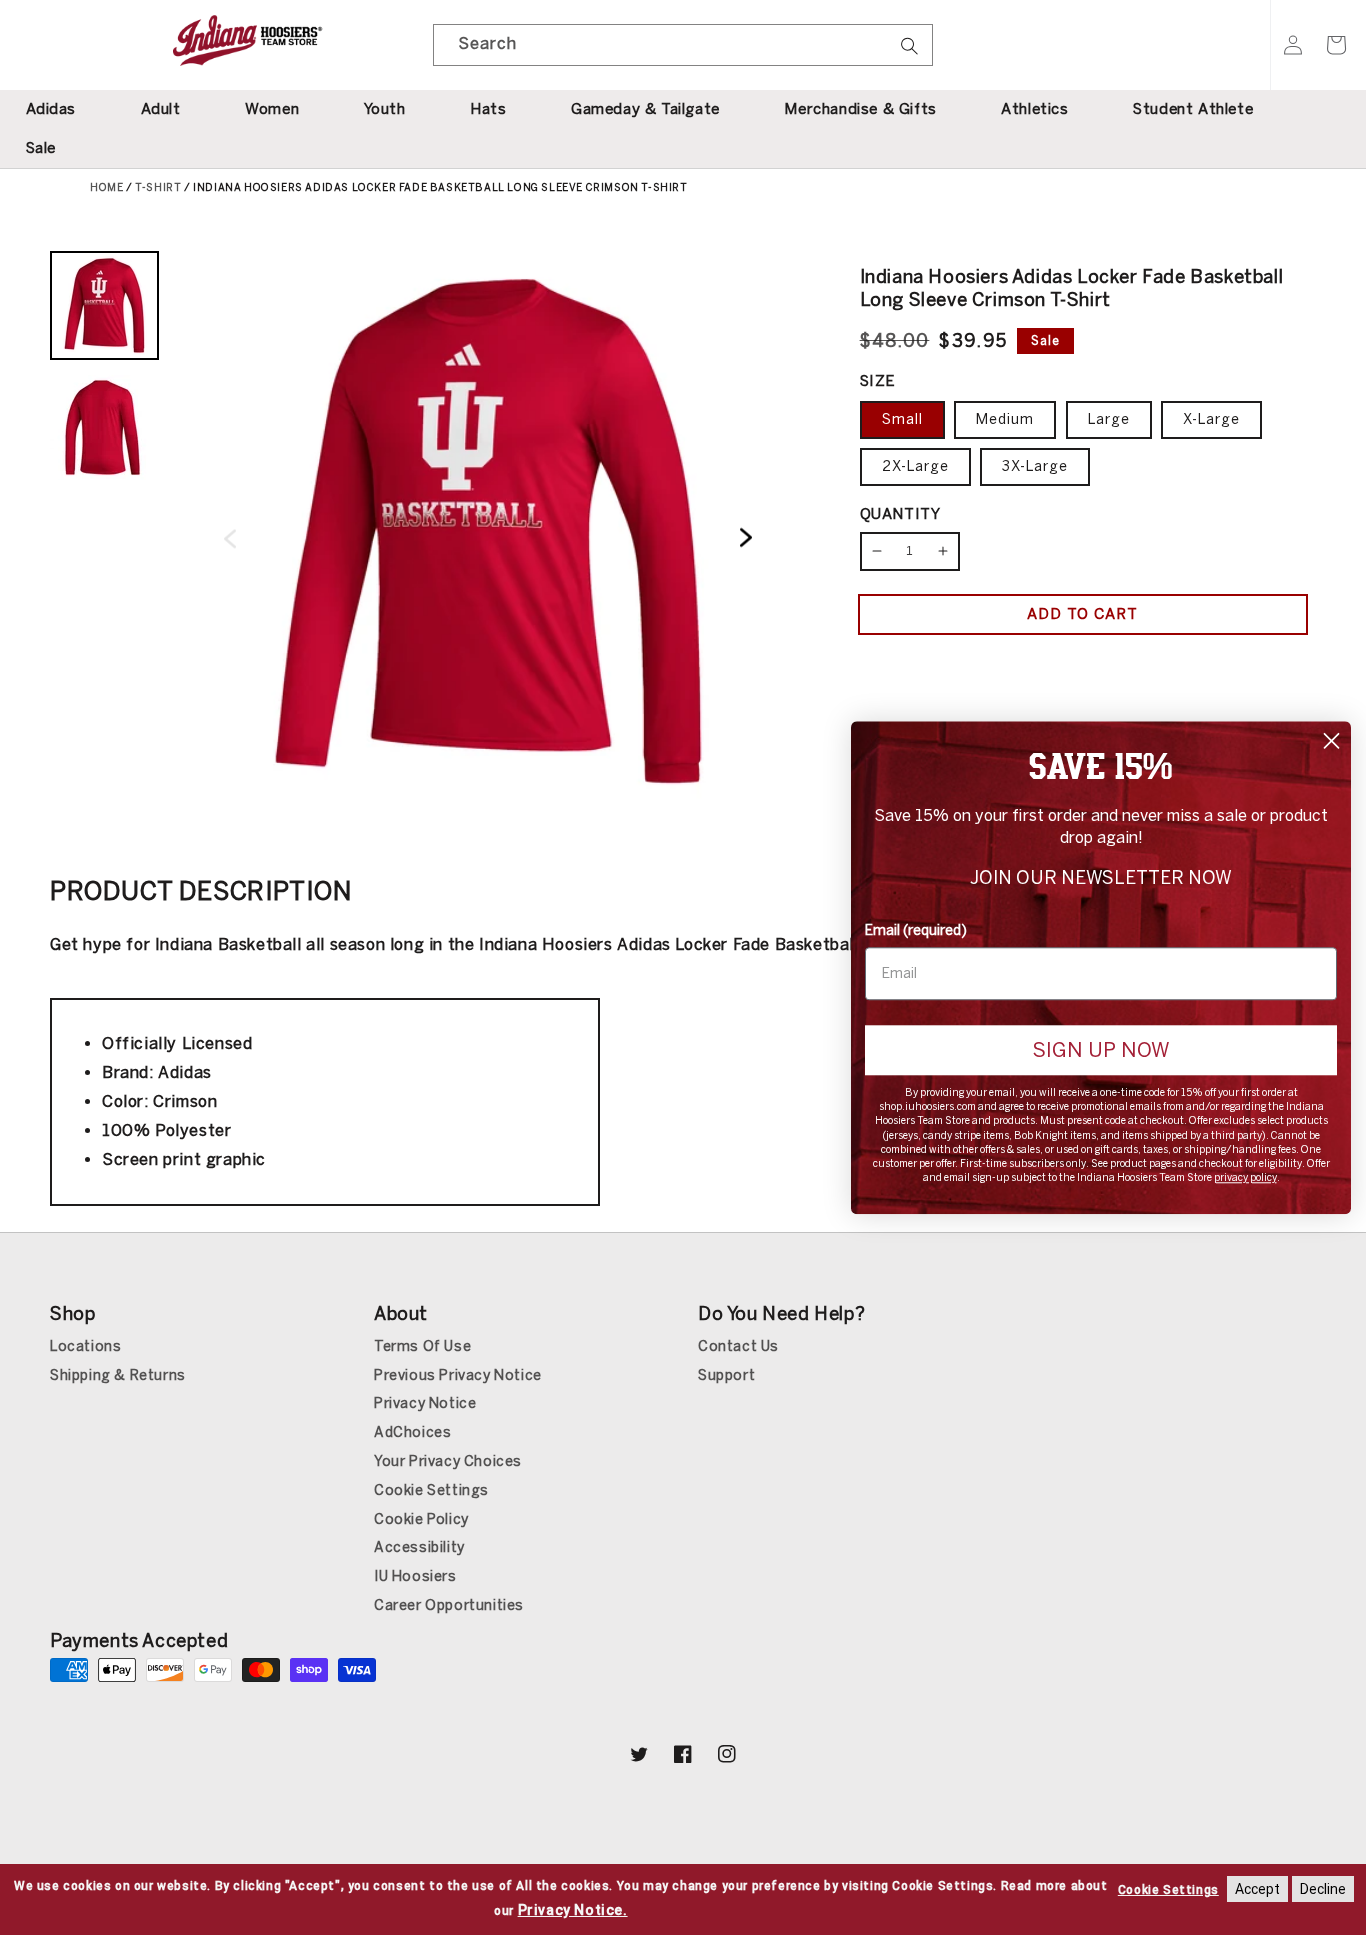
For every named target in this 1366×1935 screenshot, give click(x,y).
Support (726, 1375)
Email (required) (916, 930)
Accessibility (419, 1547)
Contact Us (738, 1346)
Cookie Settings (431, 1490)
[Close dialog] (1331, 740)
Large (1109, 419)
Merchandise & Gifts (860, 109)
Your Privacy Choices (448, 1461)
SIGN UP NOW (1101, 1050)
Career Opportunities (449, 1605)
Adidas (51, 109)
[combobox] (682, 45)
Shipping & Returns (118, 1375)
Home (106, 188)
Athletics (1034, 109)
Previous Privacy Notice (458, 1375)
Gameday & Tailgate (645, 109)
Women (272, 109)
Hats (488, 109)
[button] (1336, 45)
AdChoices (412, 1432)
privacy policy (1245, 1178)
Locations (85, 1346)
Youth (385, 109)
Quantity (900, 514)
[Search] (910, 52)
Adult (161, 109)
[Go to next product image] (746, 538)
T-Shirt (158, 188)
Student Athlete (1193, 109)
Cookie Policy (421, 1519)
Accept (1257, 1889)
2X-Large (915, 466)
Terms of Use (422, 1346)
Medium (1005, 419)
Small (902, 419)
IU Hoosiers (415, 1576)
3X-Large (1035, 466)
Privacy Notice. (573, 1910)
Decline (1323, 1889)
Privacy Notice (425, 1403)
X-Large (1211, 419)
